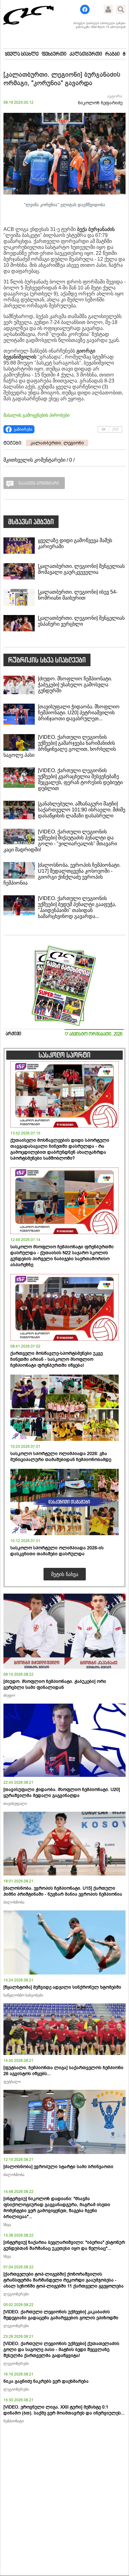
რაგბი (112, 54)
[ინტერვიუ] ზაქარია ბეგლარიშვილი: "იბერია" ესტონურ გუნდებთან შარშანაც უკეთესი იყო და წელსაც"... (64, 2245)
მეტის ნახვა (65, 1574)
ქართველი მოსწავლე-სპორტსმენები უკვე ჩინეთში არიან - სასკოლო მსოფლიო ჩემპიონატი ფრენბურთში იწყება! (57, 1359)
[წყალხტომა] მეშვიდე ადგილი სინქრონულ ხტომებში (62, 1987)
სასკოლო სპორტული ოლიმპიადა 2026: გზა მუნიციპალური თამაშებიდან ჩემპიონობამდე (61, 1457)
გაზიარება (23, 429)
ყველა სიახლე (22, 54)
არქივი (13, 1034)
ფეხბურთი (54, 54)
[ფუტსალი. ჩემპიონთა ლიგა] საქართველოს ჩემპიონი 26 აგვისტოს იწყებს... (63, 2071)
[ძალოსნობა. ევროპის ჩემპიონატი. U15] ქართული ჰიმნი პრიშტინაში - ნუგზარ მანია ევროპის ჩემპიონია (63, 1891)
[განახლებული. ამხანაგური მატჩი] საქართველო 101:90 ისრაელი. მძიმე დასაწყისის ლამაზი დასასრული (82, 810)
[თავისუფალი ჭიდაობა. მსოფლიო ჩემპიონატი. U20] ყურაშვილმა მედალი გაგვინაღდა (62, 1793)
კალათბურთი (86, 54)
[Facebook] (85, 9)
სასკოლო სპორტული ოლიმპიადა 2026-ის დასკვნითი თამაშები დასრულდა (57, 1551)
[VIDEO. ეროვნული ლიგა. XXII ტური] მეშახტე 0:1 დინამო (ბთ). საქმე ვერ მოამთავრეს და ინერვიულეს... (64, 2410)
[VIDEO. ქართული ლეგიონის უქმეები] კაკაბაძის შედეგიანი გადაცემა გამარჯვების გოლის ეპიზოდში (61, 2315)
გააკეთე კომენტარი (39, 484)
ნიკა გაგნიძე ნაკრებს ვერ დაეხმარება (46, 2381)
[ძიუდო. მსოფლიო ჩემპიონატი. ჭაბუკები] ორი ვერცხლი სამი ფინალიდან (55, 1684)
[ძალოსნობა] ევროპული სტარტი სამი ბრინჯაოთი (58, 2167)
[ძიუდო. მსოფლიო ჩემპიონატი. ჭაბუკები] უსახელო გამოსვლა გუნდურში (75, 685)
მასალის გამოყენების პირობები (36, 415)
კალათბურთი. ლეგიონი (57, 443)
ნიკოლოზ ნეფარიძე (100, 103)
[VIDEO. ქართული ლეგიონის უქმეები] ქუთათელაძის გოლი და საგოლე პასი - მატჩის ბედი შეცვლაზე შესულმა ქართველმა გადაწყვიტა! (61, 2350)
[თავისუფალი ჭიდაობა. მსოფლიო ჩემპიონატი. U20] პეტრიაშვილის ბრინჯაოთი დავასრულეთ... (79, 713)
